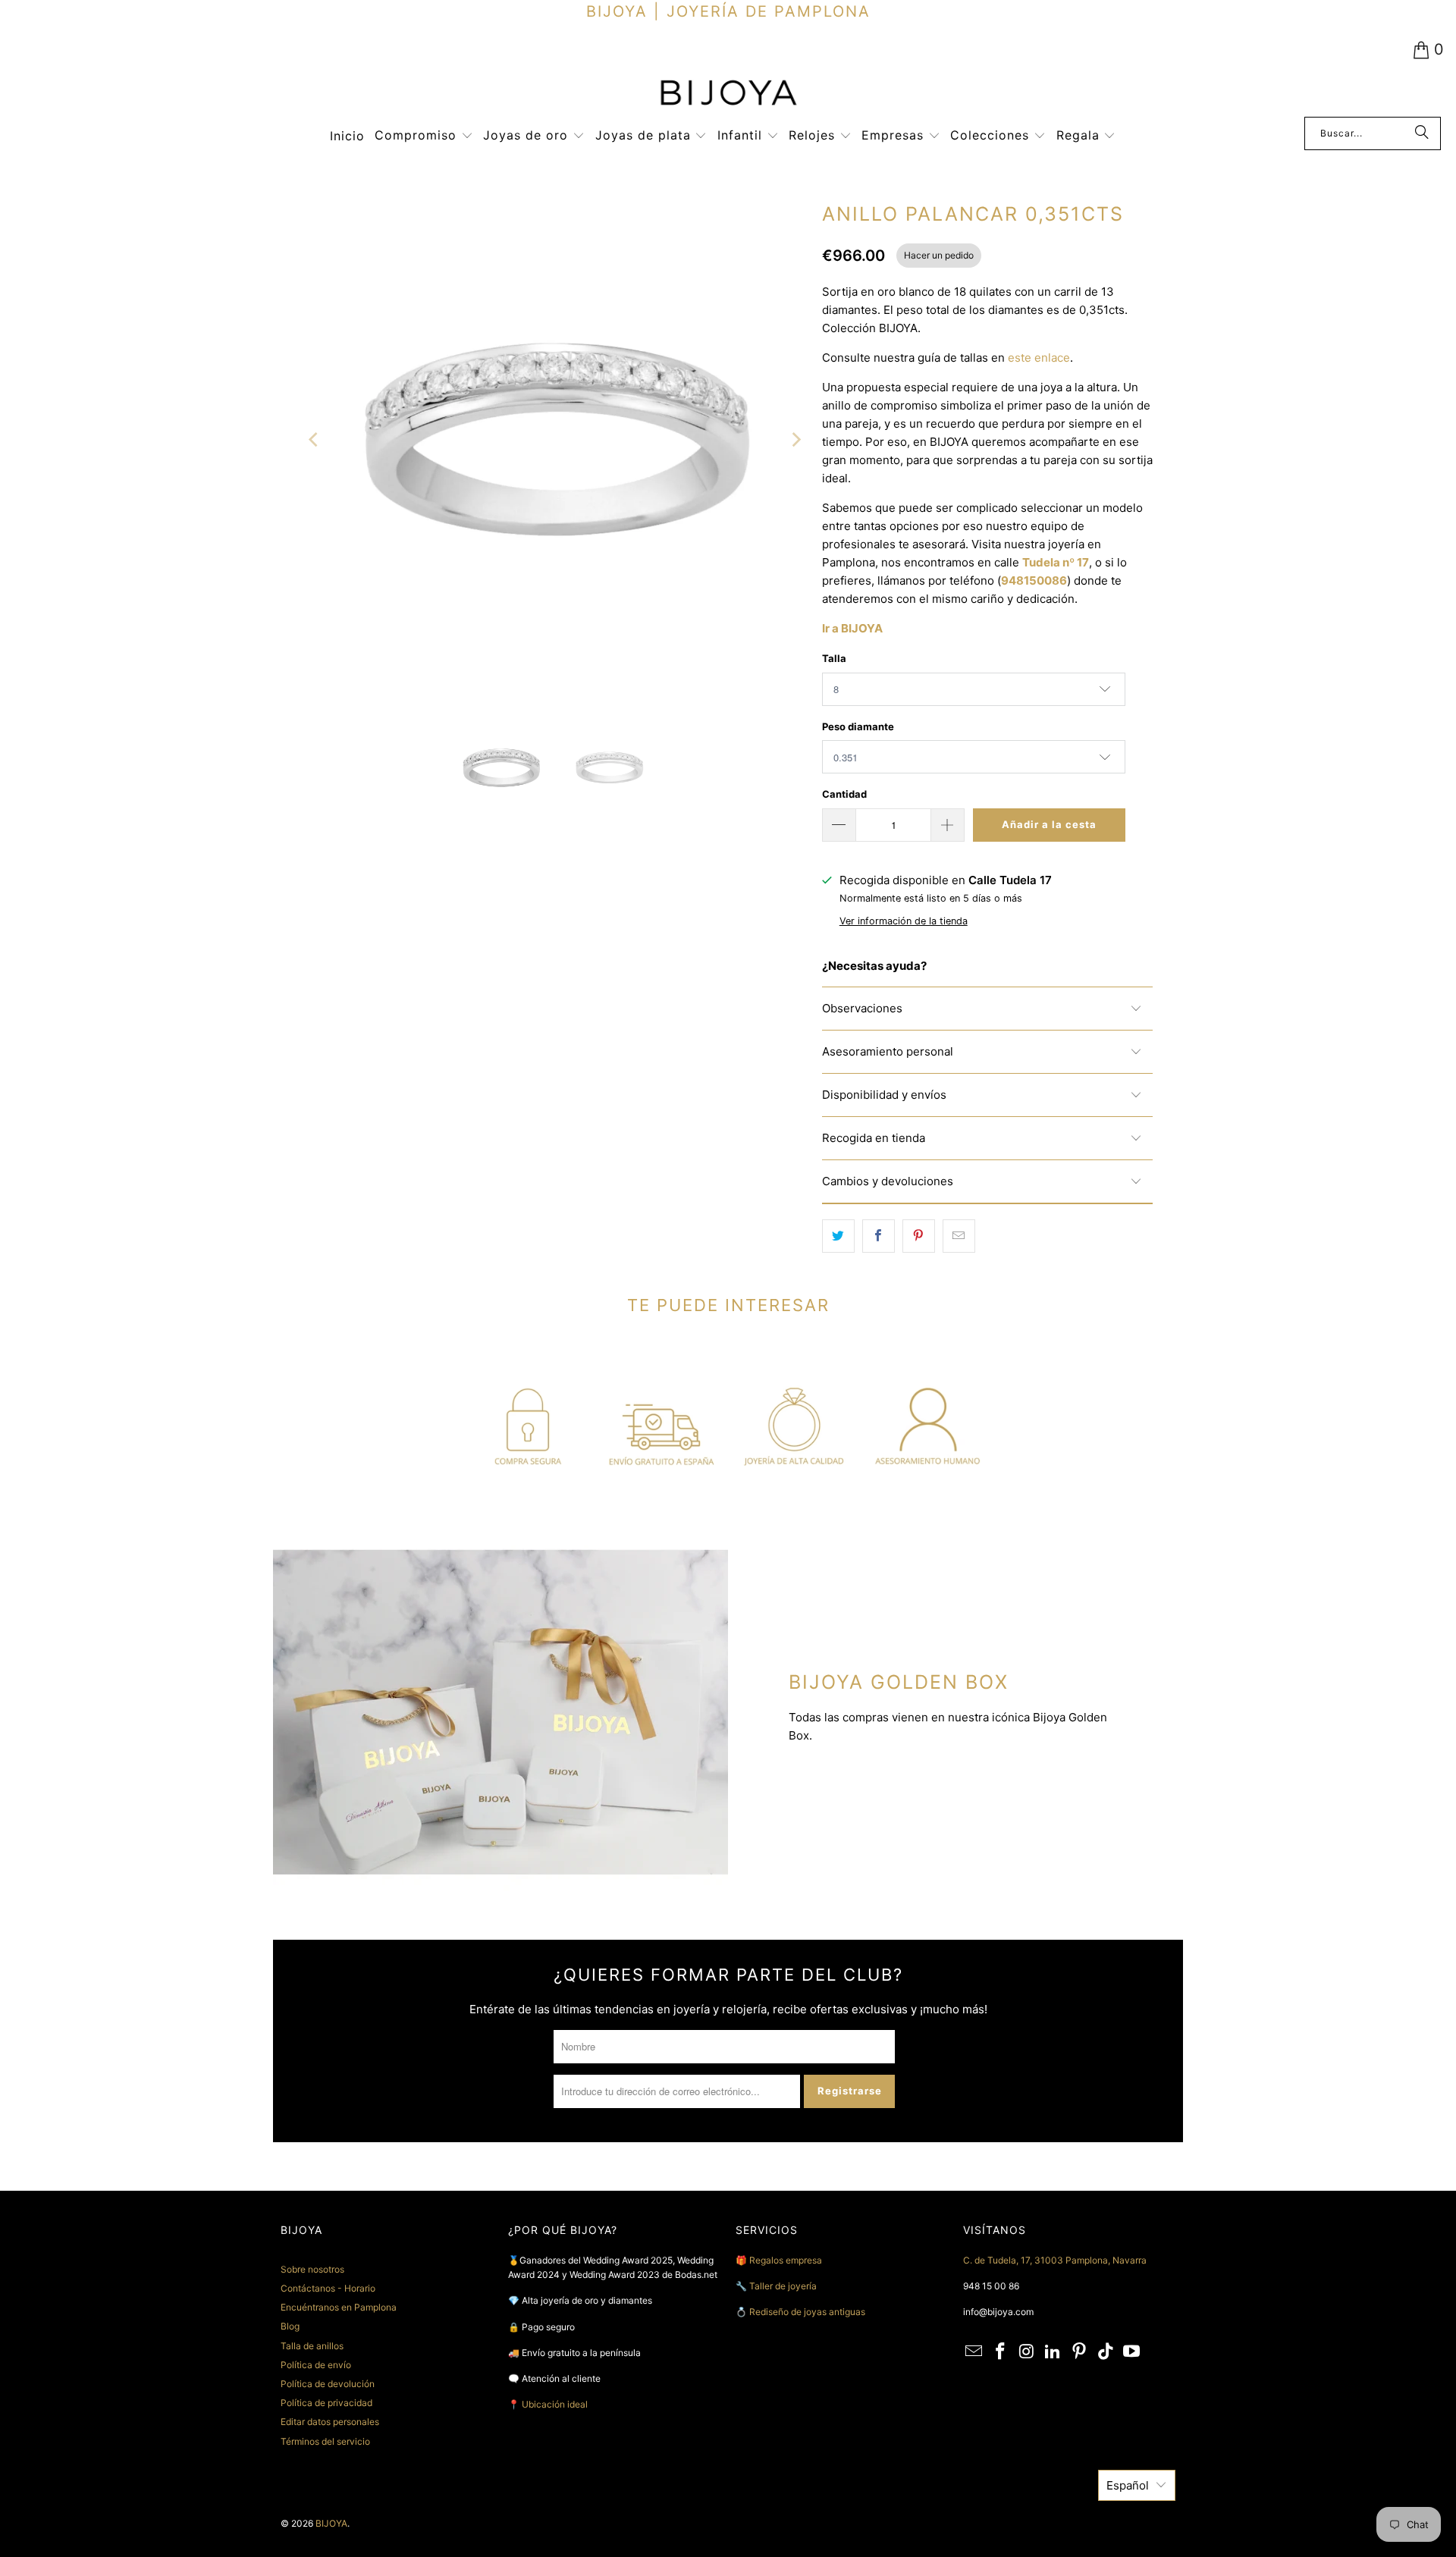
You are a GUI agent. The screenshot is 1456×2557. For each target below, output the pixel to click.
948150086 (1034, 580)
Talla (834, 658)
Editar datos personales (330, 2422)
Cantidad (844, 794)
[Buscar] (1422, 133)
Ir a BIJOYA (852, 628)
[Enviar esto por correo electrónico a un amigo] (959, 1236)
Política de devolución (328, 2384)
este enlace (1039, 358)
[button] (424, 136)
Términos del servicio (325, 2441)
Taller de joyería (784, 2286)
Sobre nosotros (312, 2269)
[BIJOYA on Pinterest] (1080, 2352)
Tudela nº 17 (1056, 562)
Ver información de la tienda (904, 921)
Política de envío (316, 2365)
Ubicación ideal (555, 2404)
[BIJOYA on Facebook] (1001, 2352)
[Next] (795, 440)
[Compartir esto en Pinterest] (919, 1236)
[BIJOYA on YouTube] (1132, 2352)
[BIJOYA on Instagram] (1027, 2352)
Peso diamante (858, 726)
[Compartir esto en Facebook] (879, 1236)
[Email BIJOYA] (974, 2352)
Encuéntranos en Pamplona (339, 2307)
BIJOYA (331, 2523)
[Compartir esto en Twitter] (838, 1236)
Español (1128, 2485)
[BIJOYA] (728, 94)
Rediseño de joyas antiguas (807, 2312)
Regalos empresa (786, 2260)
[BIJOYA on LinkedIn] (1053, 2352)
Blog (290, 2326)
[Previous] (315, 440)
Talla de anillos (312, 2346)
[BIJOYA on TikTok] (1106, 2352)
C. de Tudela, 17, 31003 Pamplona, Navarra (1055, 2260)
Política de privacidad (326, 2403)
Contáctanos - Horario (328, 2288)
